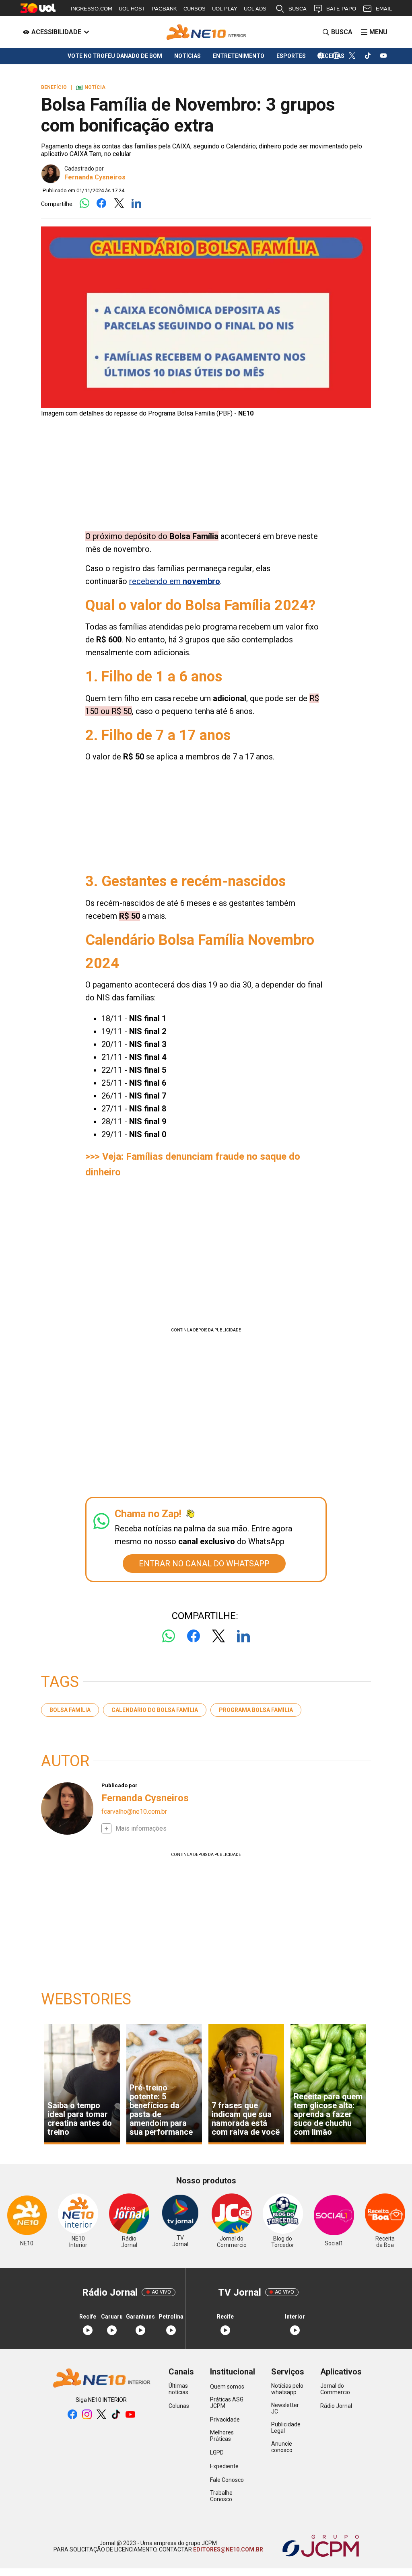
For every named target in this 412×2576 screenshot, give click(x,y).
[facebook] (321, 56)
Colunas (179, 2406)
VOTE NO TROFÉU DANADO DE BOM (115, 56)
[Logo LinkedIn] (136, 204)
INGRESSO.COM (92, 9)
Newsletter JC (285, 2408)
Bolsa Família (70, 1710)
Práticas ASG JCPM (227, 2403)
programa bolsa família (256, 1710)
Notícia (91, 87)
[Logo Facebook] (102, 204)
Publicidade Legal (286, 2428)
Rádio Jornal (336, 2406)
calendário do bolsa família (155, 1710)
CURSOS (195, 9)
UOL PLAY (225, 9)
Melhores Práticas (222, 2436)
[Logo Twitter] (119, 204)
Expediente (224, 2466)
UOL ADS (255, 9)
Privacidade (225, 2420)
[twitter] (352, 56)
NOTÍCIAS (187, 56)
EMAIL (384, 9)
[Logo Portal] (206, 32)
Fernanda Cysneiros (95, 177)
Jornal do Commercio (335, 2389)
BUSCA (298, 9)
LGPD (217, 2453)
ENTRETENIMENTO (239, 56)
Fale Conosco (227, 2480)
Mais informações (141, 1828)
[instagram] (337, 56)
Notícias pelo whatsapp (287, 2389)
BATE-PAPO (341, 9)
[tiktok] (368, 56)
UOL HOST (132, 9)
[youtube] (384, 56)
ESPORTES (291, 56)
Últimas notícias (178, 2389)
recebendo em (175, 581)
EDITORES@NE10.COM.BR (228, 2549)
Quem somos (227, 2387)
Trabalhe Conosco (221, 2496)
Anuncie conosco (282, 2447)
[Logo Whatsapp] (84, 204)
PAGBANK (164, 9)
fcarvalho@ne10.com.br (134, 1812)
